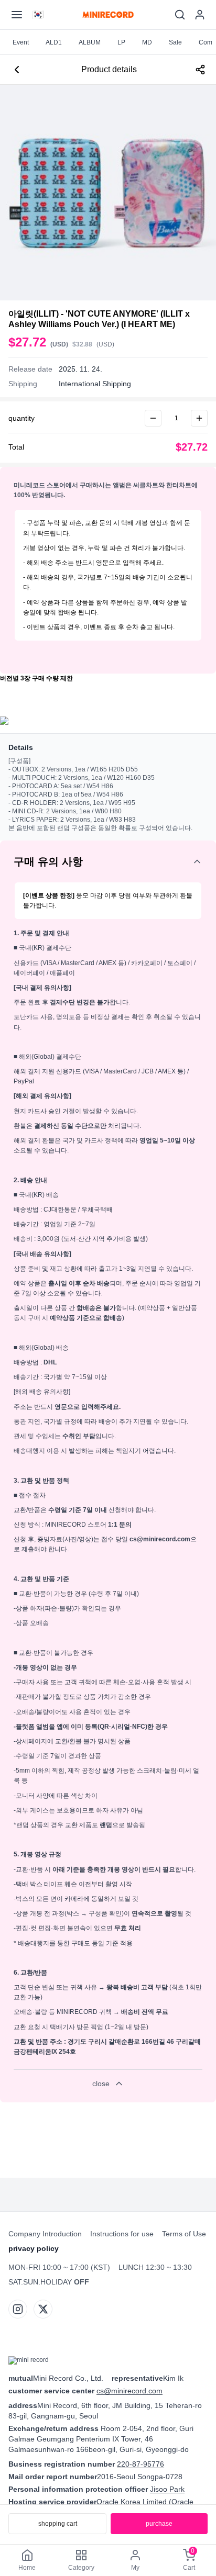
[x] (43, 2309)
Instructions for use (122, 2234)
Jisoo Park (167, 2489)
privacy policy (34, 2248)
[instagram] (18, 2309)
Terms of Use (184, 2234)
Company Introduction (45, 2234)
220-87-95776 (141, 2464)
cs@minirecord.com (129, 2391)
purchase (159, 2524)
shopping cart (58, 2524)
